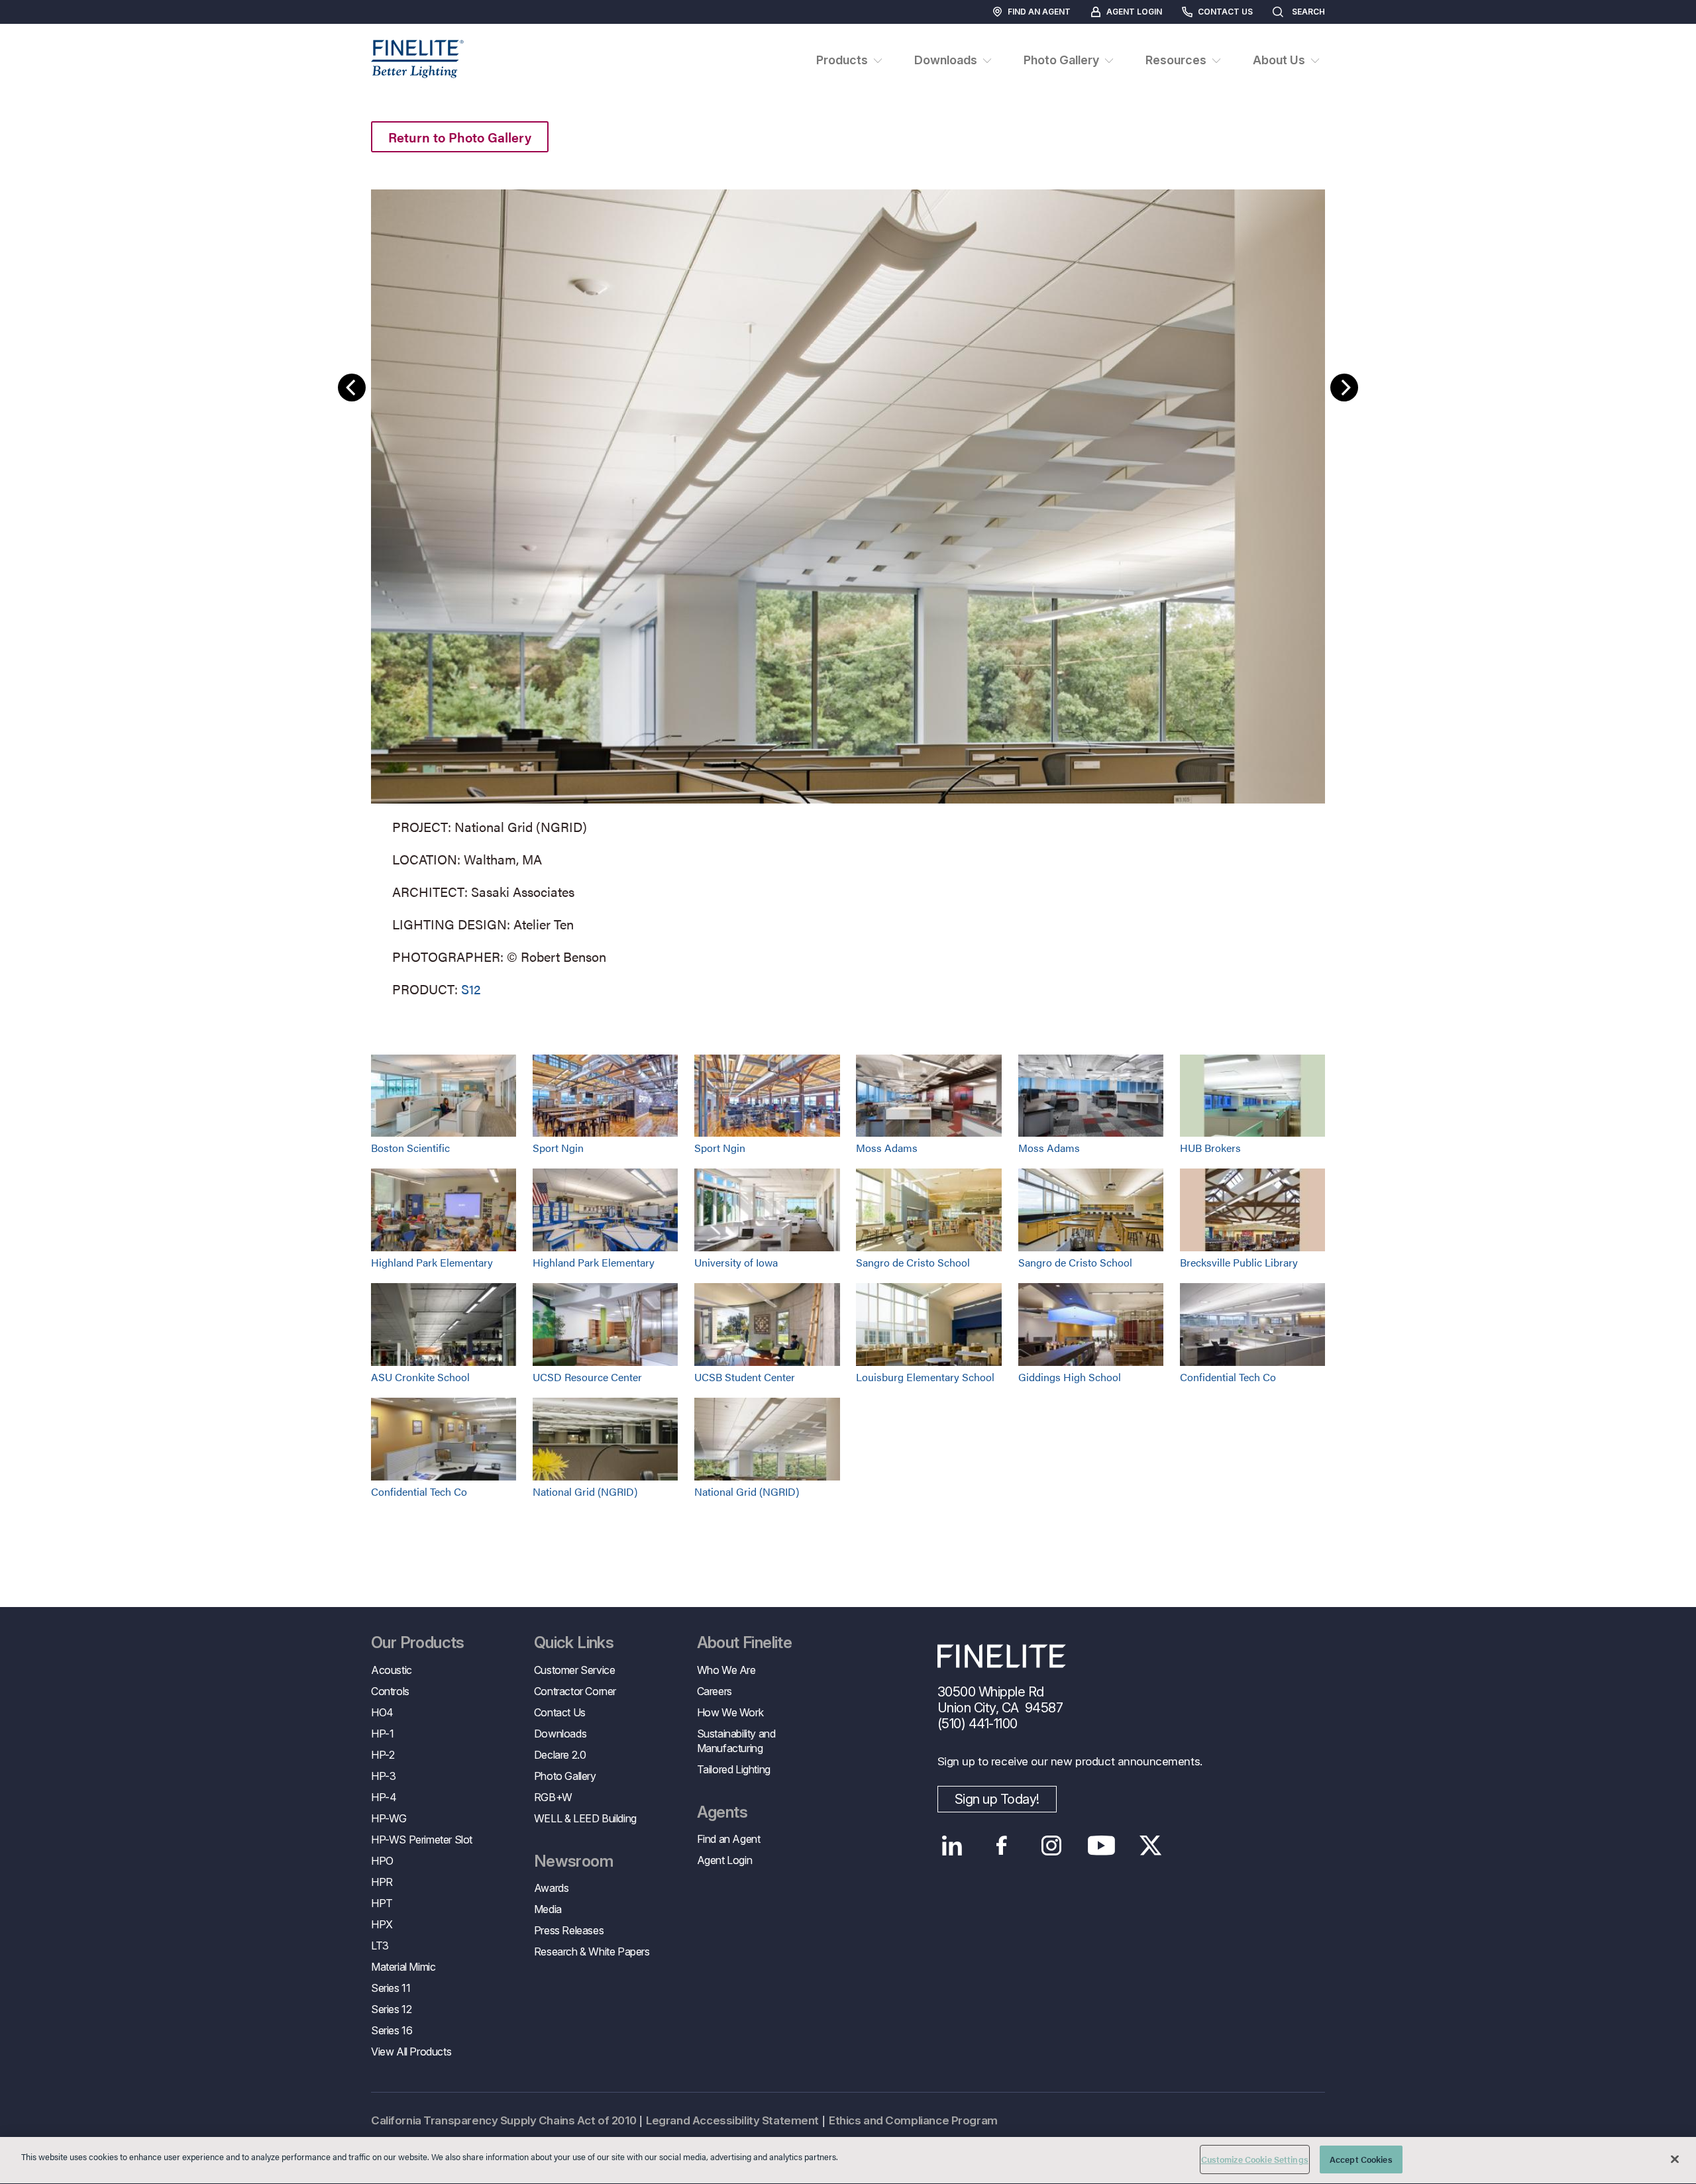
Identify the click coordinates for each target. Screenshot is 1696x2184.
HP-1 (382, 1734)
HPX (382, 1924)
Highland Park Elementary (432, 1262)
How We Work (730, 1712)
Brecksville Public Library (1239, 1262)
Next (1344, 388)
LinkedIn (952, 1846)
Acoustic (392, 1670)
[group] (848, 591)
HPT (382, 1903)
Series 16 (392, 2030)
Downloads (560, 1734)
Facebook (1002, 1846)
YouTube (1101, 1846)
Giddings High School (1070, 1377)
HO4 (382, 1712)
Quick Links (574, 1643)
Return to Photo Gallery (460, 137)
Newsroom (573, 1861)
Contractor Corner (575, 1691)
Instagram (1052, 1846)
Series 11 (391, 1988)
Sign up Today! (997, 1799)
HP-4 (384, 1797)
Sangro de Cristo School (913, 1262)
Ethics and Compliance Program (913, 2120)
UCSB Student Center (745, 1377)
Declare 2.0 (560, 1755)
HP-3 (383, 1776)
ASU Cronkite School (420, 1377)
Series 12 (391, 2009)
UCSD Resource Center (587, 1377)
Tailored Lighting (734, 1769)
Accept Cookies (1361, 2159)
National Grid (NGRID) (585, 1491)
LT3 (380, 1946)
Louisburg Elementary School (925, 1377)
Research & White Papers (592, 1951)
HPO (382, 1861)
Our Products (418, 1643)
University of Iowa (736, 1262)
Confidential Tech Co (1228, 1377)
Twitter (1151, 1846)
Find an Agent (1039, 12)
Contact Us (1225, 12)
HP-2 (383, 1755)
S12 (471, 989)
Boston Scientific (410, 1148)
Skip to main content (48, 34)
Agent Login (1134, 12)
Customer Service (575, 1670)
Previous (352, 388)
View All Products (411, 2052)
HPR (382, 1882)
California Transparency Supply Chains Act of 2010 (503, 2120)
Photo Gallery (565, 1776)
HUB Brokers (1210, 1148)
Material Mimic (403, 1967)
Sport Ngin (558, 1148)
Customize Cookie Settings (1255, 2159)
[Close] (1675, 2159)
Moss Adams (887, 1148)
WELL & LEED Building (585, 1818)
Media (548, 1909)
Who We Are (726, 1670)
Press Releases (569, 1930)
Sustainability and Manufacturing (736, 1741)
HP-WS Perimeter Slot (422, 1840)
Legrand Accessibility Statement (732, 2120)
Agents (722, 1812)
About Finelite (745, 1643)
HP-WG (389, 1818)
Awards (552, 1888)
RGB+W (553, 1797)
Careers (715, 1691)
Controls (390, 1691)
